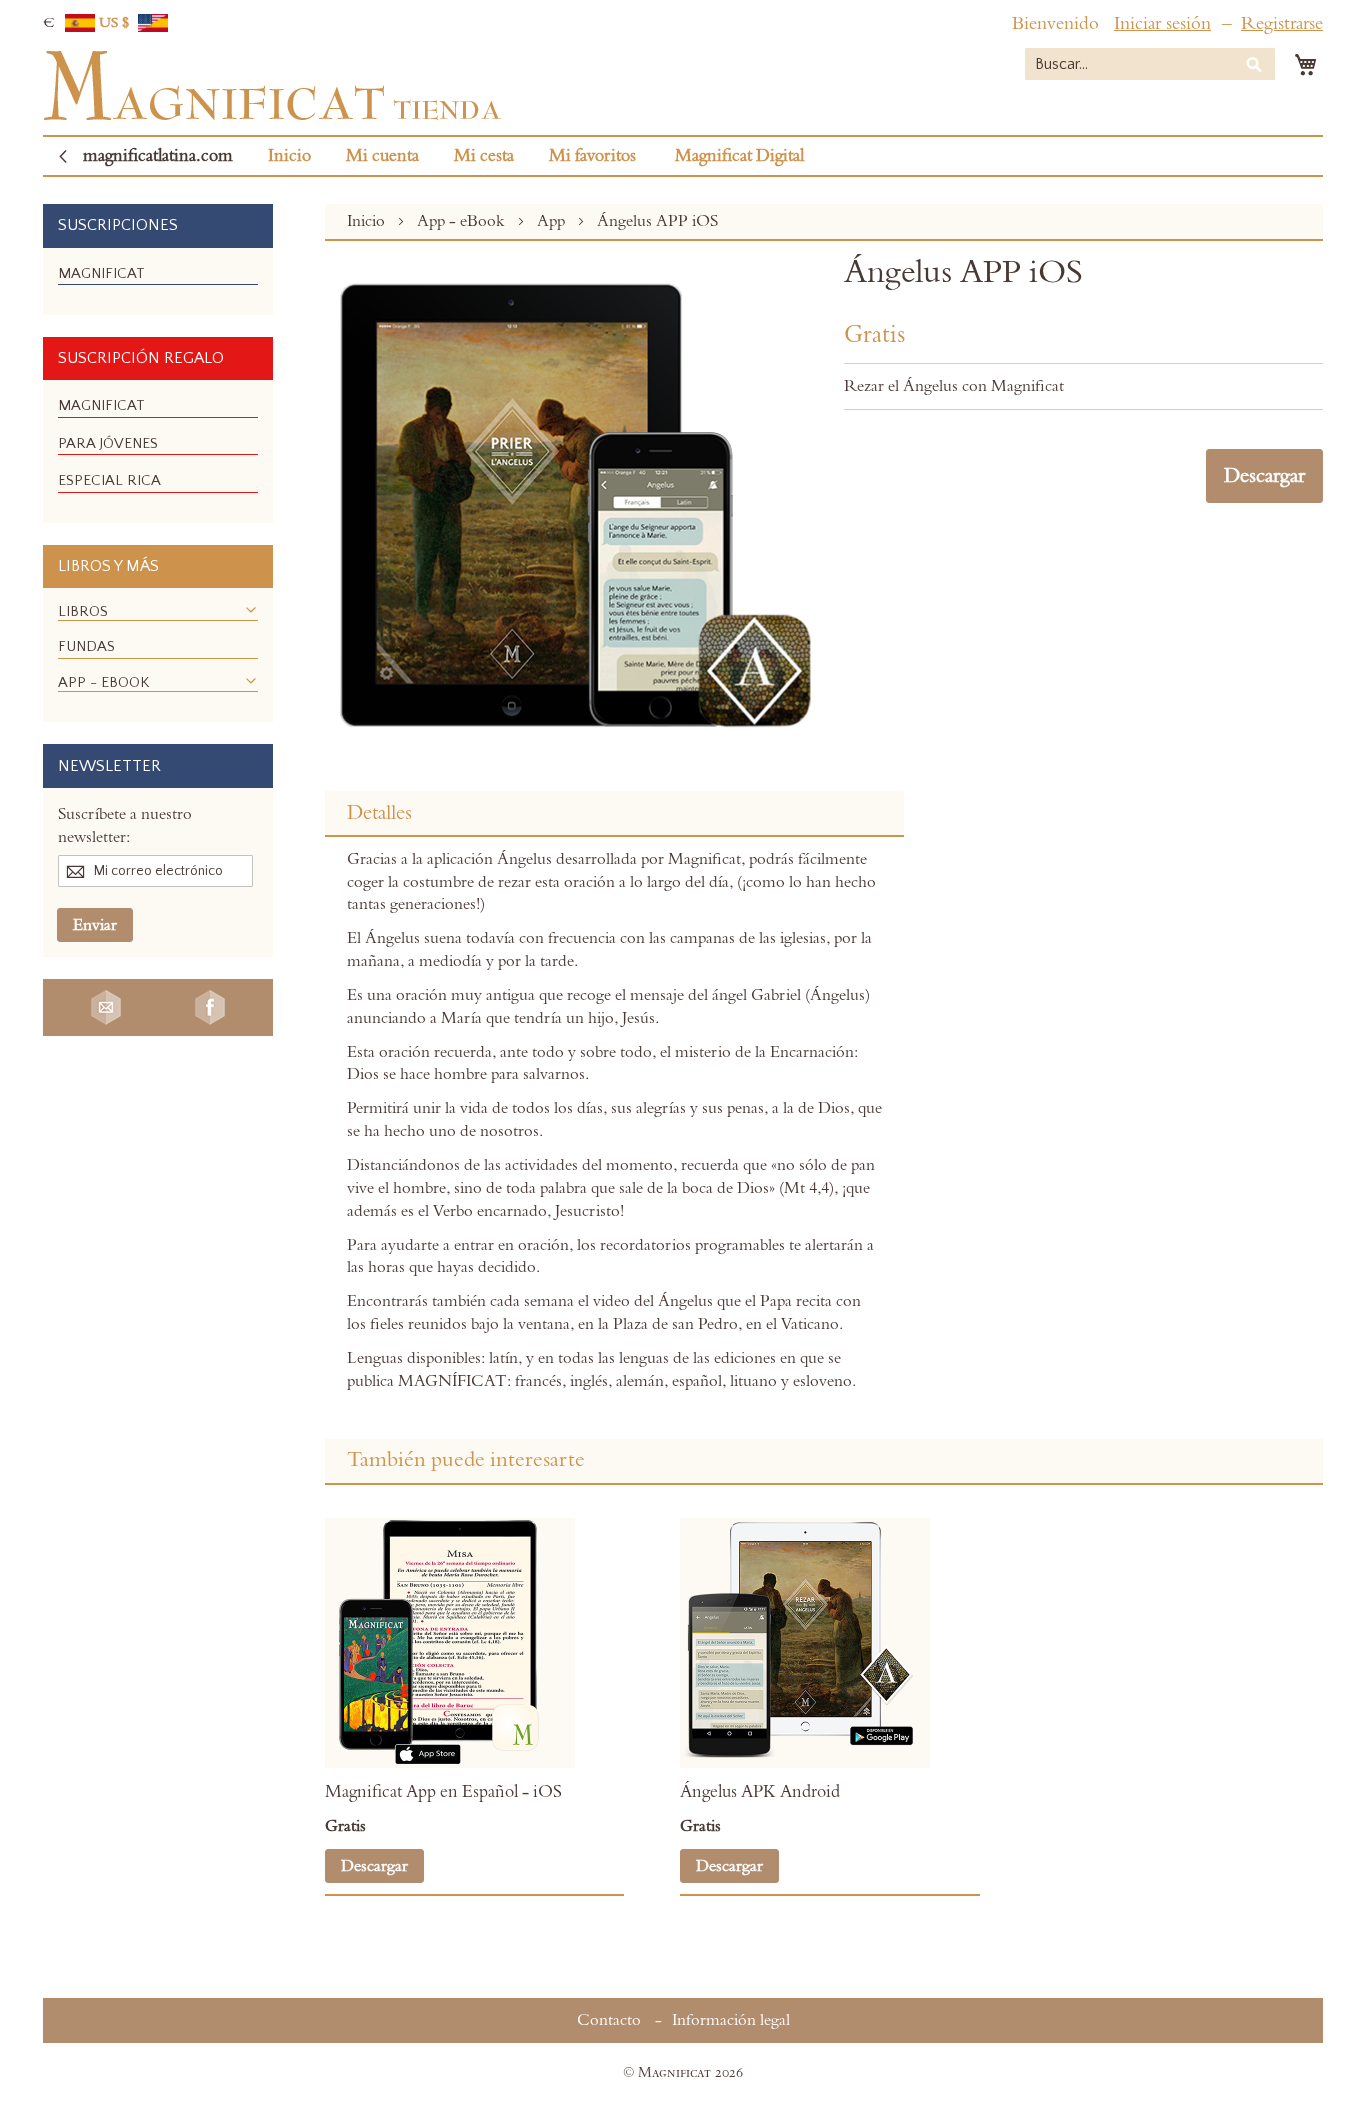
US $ (116, 23)
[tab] (614, 814)
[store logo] (272, 86)
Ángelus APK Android (760, 1792)
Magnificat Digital (739, 156)
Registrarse (1282, 23)
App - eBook (463, 221)
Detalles (379, 813)
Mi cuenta (382, 156)
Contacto (609, 2020)
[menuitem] (101, 273)
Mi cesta (484, 156)
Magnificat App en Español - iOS (443, 1792)
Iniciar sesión (1162, 23)
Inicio (289, 156)
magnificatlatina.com (158, 156)
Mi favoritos (592, 156)
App (553, 221)
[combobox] (1150, 64)
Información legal (731, 2020)
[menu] (158, 281)
